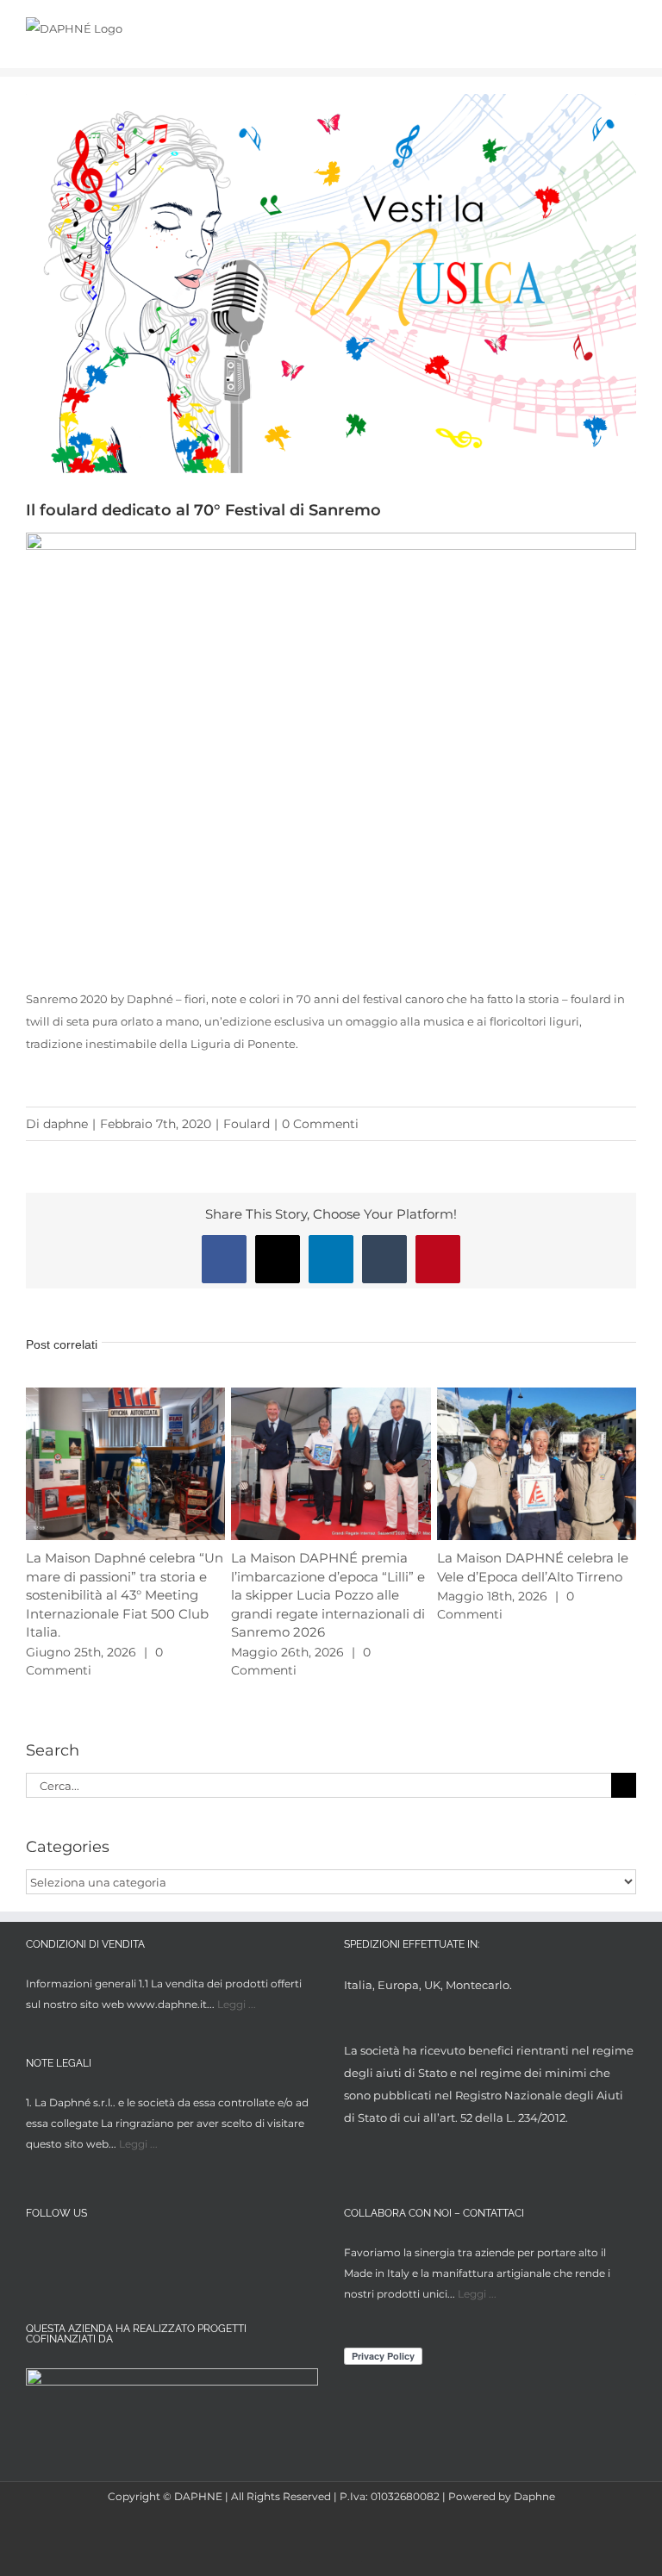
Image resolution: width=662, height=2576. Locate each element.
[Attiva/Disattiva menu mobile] (629, 28)
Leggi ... (237, 2004)
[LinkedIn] (100, 2255)
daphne (66, 1124)
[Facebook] (36, 2255)
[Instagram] (68, 2255)
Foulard (247, 1124)
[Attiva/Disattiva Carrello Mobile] (598, 28)
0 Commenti (320, 1124)
